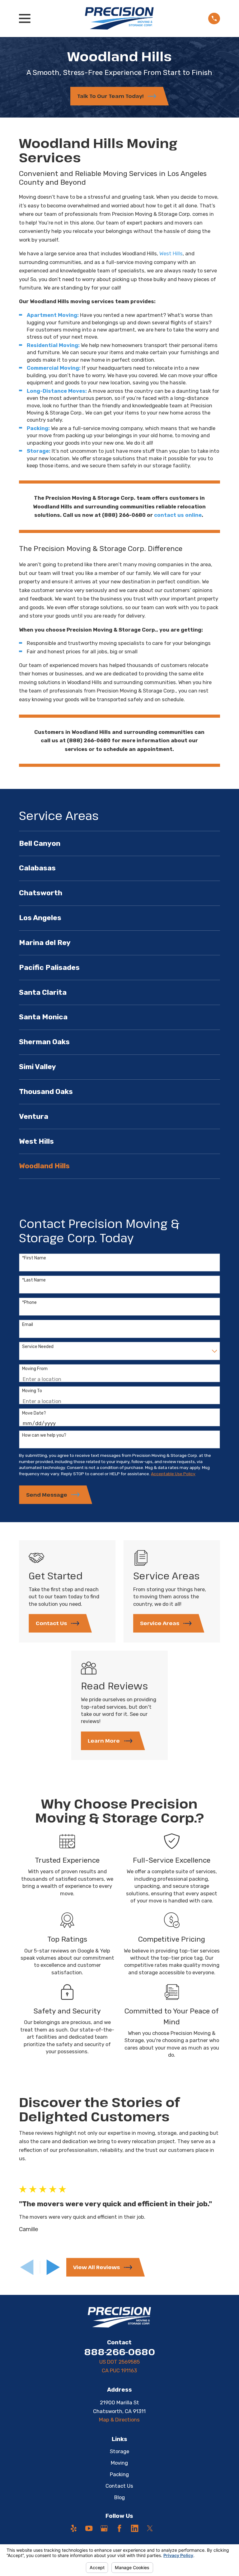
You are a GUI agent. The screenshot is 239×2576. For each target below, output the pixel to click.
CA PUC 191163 (119, 2370)
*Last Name (34, 1280)
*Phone (29, 1303)
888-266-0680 (119, 2352)
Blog (119, 2497)
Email (28, 1325)
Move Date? (34, 1413)
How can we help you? (44, 1435)
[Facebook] (119, 2528)
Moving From (35, 1369)
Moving (119, 2463)
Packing (119, 2474)
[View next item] (53, 2267)
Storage (119, 2451)
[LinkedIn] (135, 2528)
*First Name (34, 1258)
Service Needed (38, 1347)
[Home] (119, 18)
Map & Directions (119, 2420)
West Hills (171, 253)
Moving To (32, 1391)
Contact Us (119, 2486)
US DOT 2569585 (119, 2362)
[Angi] (165, 2528)
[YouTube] (89, 2528)
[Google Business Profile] (104, 2528)
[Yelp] (74, 2528)
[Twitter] (150, 2528)
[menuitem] (119, 843)
